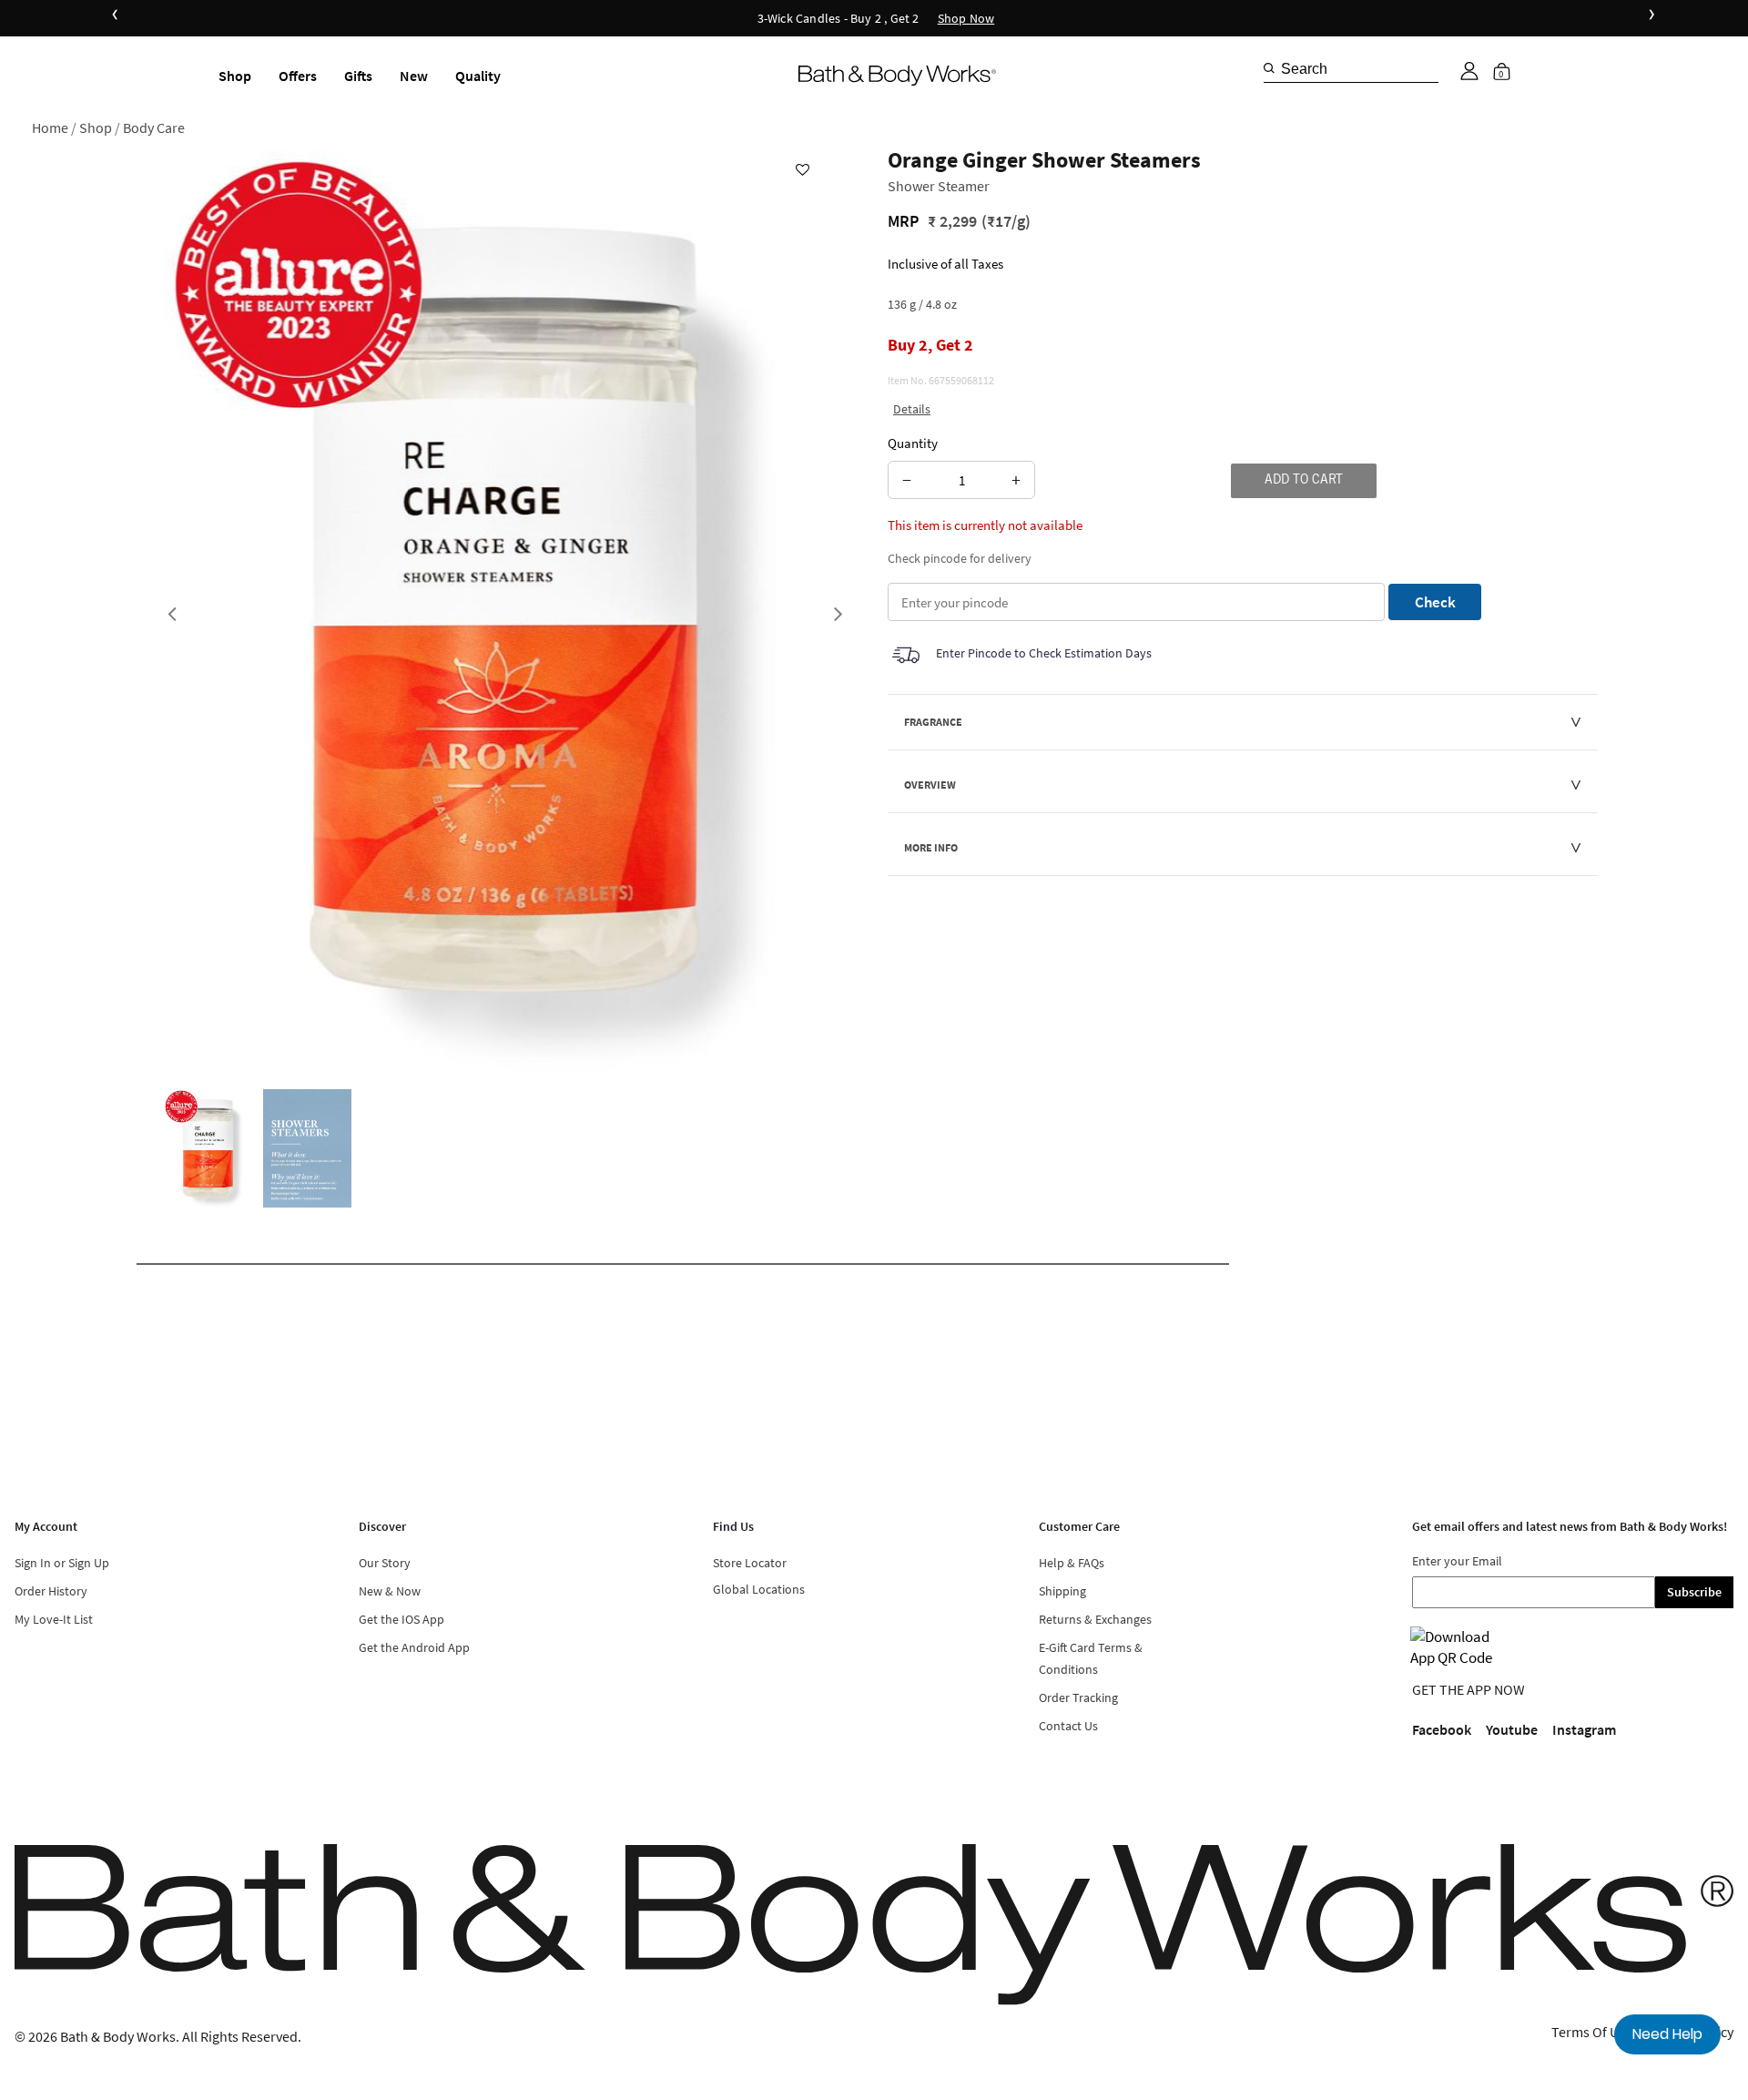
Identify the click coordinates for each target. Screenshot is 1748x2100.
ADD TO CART (1304, 481)
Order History (51, 1591)
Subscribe (1694, 1592)
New (414, 76)
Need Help (1667, 2034)
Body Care (154, 127)
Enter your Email (1457, 1561)
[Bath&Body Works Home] (897, 76)
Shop (235, 76)
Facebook (1442, 1729)
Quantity (913, 443)
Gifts (358, 76)
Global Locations (759, 1589)
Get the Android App (414, 1647)
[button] (1469, 71)
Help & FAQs (1072, 1563)
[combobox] (1351, 68)
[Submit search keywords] (1269, 68)
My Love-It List (54, 1619)
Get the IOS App (401, 1619)
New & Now (390, 1591)
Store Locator (750, 1563)
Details (912, 409)
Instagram (1584, 1729)
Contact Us (1068, 1726)
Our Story (385, 1563)
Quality (478, 76)
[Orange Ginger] (208, 1148)
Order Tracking (1078, 1697)
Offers (298, 76)
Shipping (1062, 1591)
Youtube (1512, 1729)
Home (50, 127)
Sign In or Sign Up (62, 1563)
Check (1435, 602)
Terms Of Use (1592, 2032)
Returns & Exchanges (1095, 1619)
